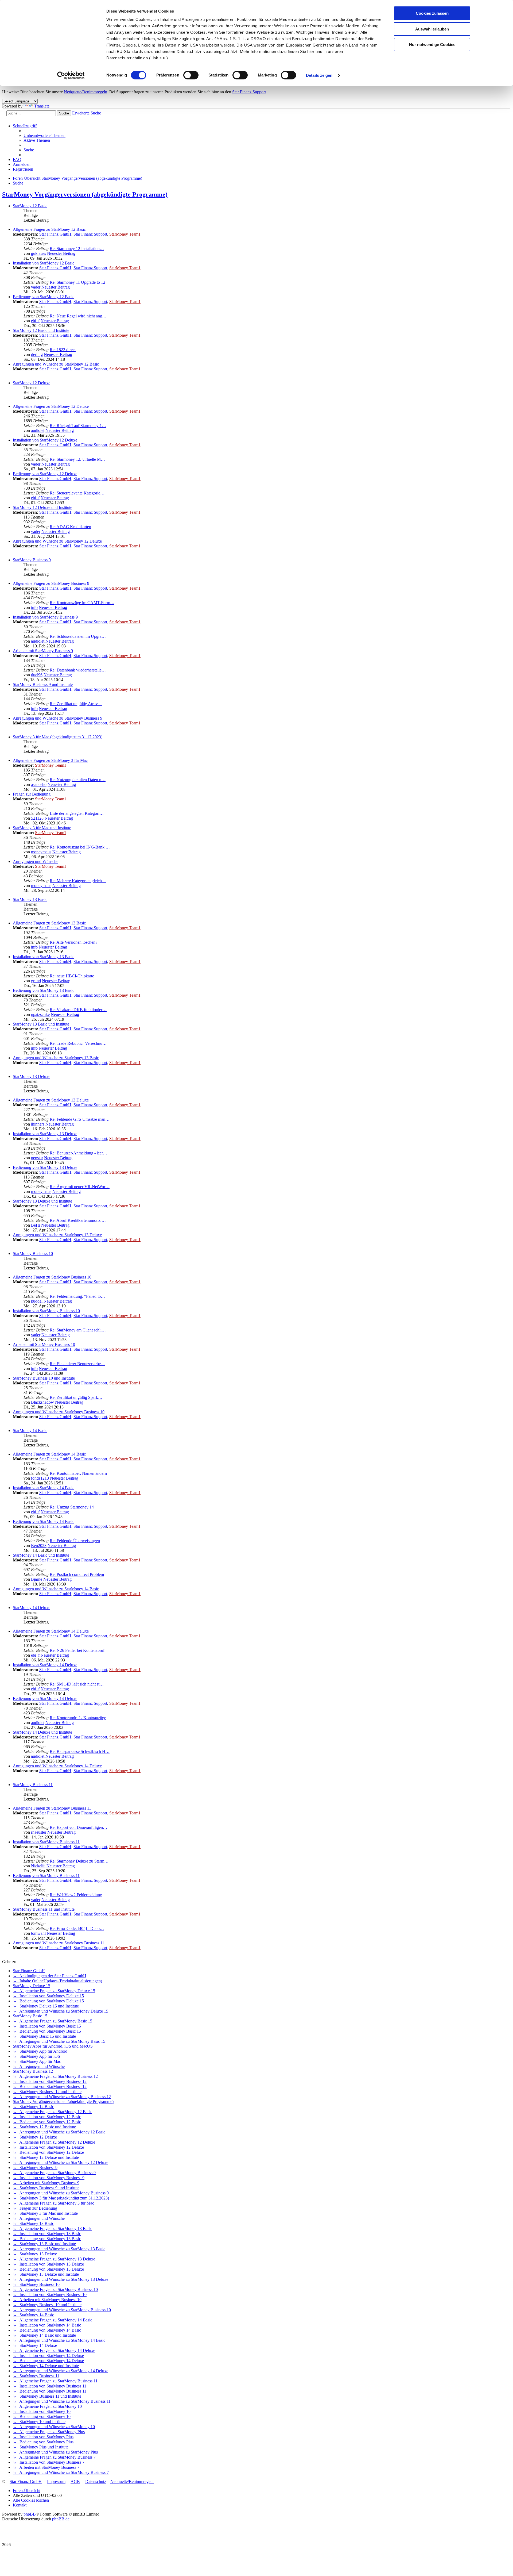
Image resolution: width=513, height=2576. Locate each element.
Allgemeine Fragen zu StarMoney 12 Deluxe (51, 406)
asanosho (39, 784)
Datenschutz (96, 2481)
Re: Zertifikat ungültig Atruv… (76, 704)
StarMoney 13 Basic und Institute (41, 1024)
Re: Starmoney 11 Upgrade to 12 (77, 282)
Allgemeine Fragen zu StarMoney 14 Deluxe (51, 1631)
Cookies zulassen (432, 13)
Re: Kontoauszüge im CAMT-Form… (82, 603)
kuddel (37, 1301)
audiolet (38, 430)
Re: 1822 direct (63, 350)
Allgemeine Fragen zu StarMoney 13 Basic (49, 923)
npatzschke (40, 1014)
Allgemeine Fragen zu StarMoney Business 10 (52, 1277)
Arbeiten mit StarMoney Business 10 (44, 1344)
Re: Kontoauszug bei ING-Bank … (80, 847)
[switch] (191, 75)
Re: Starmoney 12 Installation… (77, 249)
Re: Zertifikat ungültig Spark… (76, 1397)
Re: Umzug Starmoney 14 (72, 1507)
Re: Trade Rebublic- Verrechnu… (78, 1043)
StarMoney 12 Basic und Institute (41, 330)
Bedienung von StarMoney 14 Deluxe (45, 1698)
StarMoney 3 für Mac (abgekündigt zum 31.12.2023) (58, 737)
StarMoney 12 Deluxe (32, 383)
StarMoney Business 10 (33, 1254)
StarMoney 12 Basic (30, 206)
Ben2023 (39, 1546)
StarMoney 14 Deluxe (32, 1608)
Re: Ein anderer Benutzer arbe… (77, 1364)
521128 (37, 818)
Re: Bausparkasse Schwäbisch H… (80, 1751)
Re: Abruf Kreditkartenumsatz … (78, 1220)
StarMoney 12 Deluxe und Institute (42, 507)
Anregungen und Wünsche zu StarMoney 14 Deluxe (57, 1766)
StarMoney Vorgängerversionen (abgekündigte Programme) (85, 194)
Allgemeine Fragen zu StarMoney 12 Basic (49, 229)
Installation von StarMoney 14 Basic (44, 1488)
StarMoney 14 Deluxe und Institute (42, 1732)
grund (36, 981)
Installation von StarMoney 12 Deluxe (45, 440)
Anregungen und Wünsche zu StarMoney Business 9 (58, 718)
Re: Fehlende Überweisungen (75, 1541)
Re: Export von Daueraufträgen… (78, 1827)
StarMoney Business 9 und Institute (43, 684)
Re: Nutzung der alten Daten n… (78, 780)
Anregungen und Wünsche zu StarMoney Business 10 (59, 1412)
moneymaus (41, 852)
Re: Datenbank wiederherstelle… (78, 670)
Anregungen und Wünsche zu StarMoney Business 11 (59, 1943)
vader (36, 287)
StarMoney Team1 (125, 234)
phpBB (30, 2514)
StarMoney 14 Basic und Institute (41, 1555)
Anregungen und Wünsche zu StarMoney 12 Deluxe (57, 541)
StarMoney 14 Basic (30, 1431)
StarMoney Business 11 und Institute (44, 1909)
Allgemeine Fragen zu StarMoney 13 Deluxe (51, 1100)
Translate (42, 106)
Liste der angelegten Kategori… (77, 813)
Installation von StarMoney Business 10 (46, 1311)
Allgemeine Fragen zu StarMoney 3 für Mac (50, 760)
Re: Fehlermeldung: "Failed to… (77, 1296)
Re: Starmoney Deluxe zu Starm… (79, 1861)
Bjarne (37, 1579)
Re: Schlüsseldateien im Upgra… (78, 636)
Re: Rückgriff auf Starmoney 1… (78, 426)
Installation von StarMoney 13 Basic (44, 957)
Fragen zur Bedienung (32, 794)
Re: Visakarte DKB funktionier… (78, 1010)
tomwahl (38, 1933)
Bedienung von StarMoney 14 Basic (44, 1521)
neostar (37, 1158)
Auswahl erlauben (432, 29)
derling (37, 354)
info (34, 607)
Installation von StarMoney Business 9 (45, 617)
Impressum (56, 2481)
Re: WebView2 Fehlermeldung (76, 1895)
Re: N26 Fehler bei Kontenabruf (77, 1650)
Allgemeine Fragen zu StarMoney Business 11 (52, 1808)
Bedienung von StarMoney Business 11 (46, 1876)
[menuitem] (44, 135)
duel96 (37, 675)
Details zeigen (319, 75)
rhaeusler (39, 1832)
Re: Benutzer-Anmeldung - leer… (78, 1153)
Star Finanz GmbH (55, 234)
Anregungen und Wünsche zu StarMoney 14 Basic (56, 1589)
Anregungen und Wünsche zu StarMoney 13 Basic (56, 1058)
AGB (75, 2481)
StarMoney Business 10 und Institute (44, 1378)
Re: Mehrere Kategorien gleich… (78, 881)
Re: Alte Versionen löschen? (73, 942)
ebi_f (35, 321)
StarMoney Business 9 (32, 560)
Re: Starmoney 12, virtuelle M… (77, 459)
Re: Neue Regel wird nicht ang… (78, 316)
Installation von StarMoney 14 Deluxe (45, 1665)
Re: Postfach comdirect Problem (77, 1574)
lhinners (38, 1124)
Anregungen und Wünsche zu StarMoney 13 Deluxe (57, 1235)
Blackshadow (42, 1402)
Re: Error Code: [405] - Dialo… (77, 1928)
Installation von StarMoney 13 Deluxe (45, 1134)
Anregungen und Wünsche (36, 861)
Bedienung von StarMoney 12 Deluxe (45, 474)
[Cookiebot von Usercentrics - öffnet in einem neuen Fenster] (71, 75)
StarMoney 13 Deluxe (32, 1076)
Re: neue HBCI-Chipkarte (72, 976)
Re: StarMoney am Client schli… (78, 1330)
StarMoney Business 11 (33, 1785)
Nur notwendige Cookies (432, 45)
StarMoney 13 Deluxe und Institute (42, 1201)
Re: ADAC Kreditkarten (70, 527)
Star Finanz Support (249, 92)
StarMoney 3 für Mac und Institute (42, 828)
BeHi (36, 1225)
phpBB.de (61, 2519)
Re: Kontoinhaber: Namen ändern (78, 1473)
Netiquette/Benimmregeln (85, 92)
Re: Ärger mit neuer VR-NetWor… (80, 1187)
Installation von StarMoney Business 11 (46, 1842)
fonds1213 (40, 1478)
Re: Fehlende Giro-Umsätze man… (80, 1119)
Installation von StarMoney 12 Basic (44, 263)
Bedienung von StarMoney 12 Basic (44, 297)
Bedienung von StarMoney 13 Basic (44, 990)
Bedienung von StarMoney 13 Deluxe (45, 1167)
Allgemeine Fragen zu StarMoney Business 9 (51, 583)
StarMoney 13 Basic (30, 899)
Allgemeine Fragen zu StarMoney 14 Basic (49, 1454)
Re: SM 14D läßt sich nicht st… (77, 1684)
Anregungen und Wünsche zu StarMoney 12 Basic (56, 364)
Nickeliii (38, 1866)
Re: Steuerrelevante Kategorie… (77, 493)
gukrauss (38, 253)
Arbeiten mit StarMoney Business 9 (43, 651)
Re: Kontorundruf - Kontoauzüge (78, 1718)
